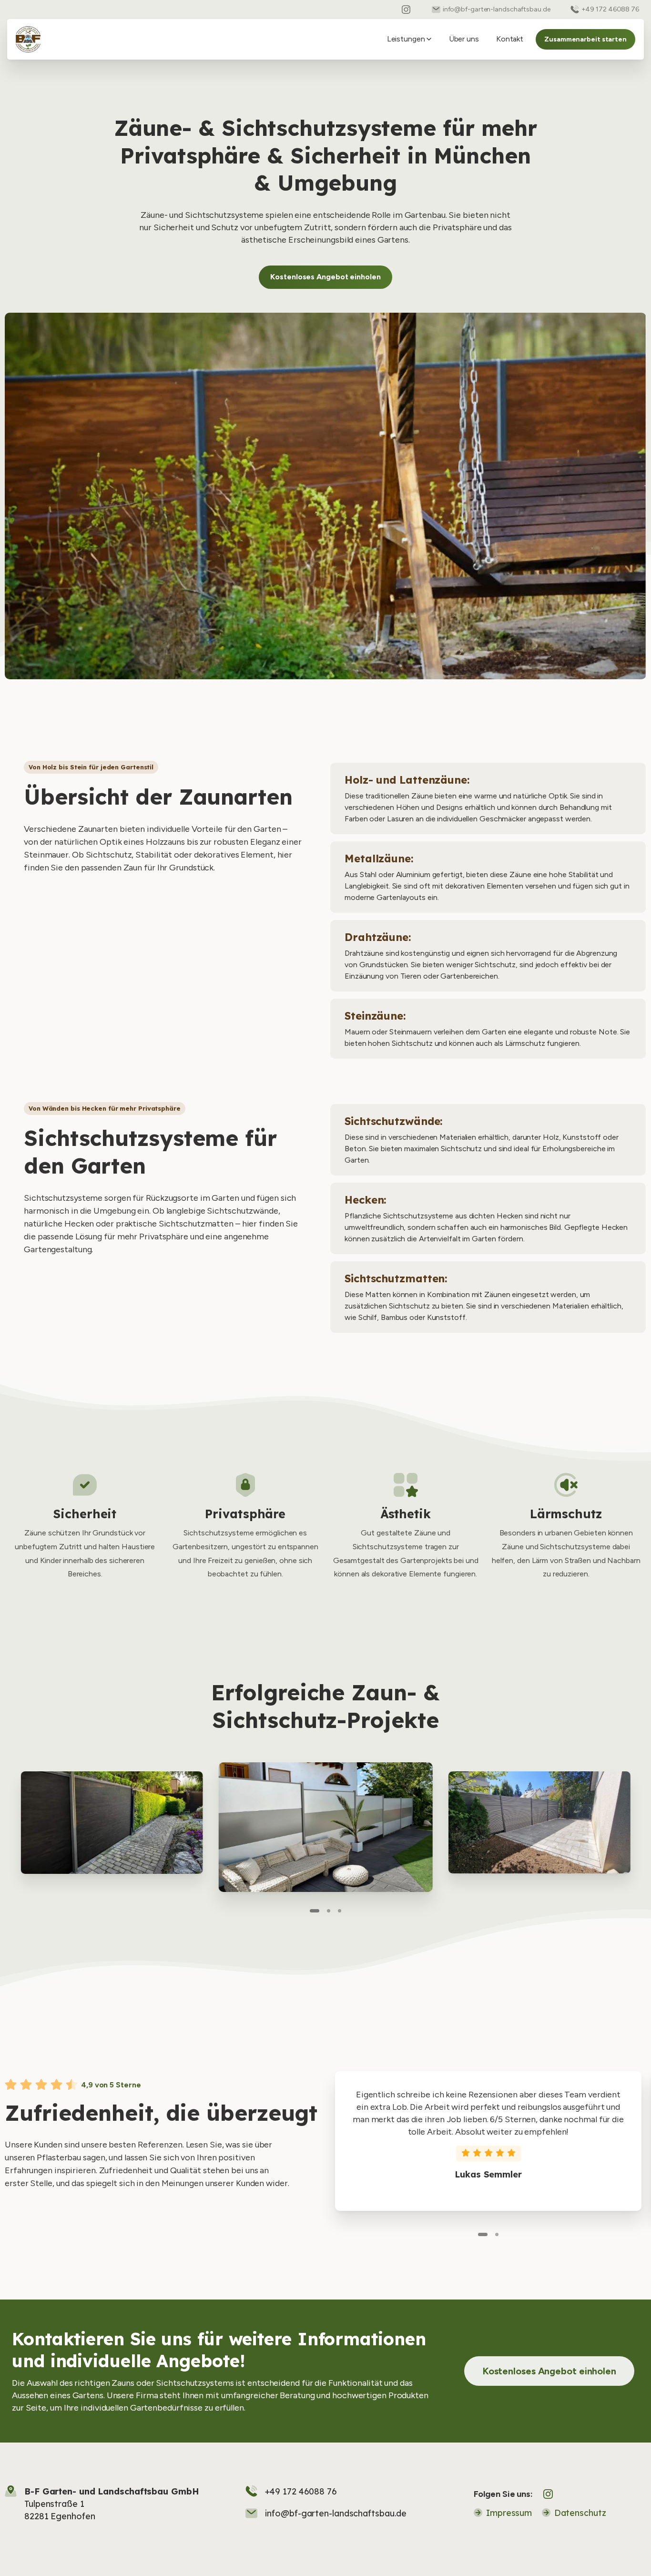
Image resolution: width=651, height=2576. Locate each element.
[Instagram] (406, 10)
